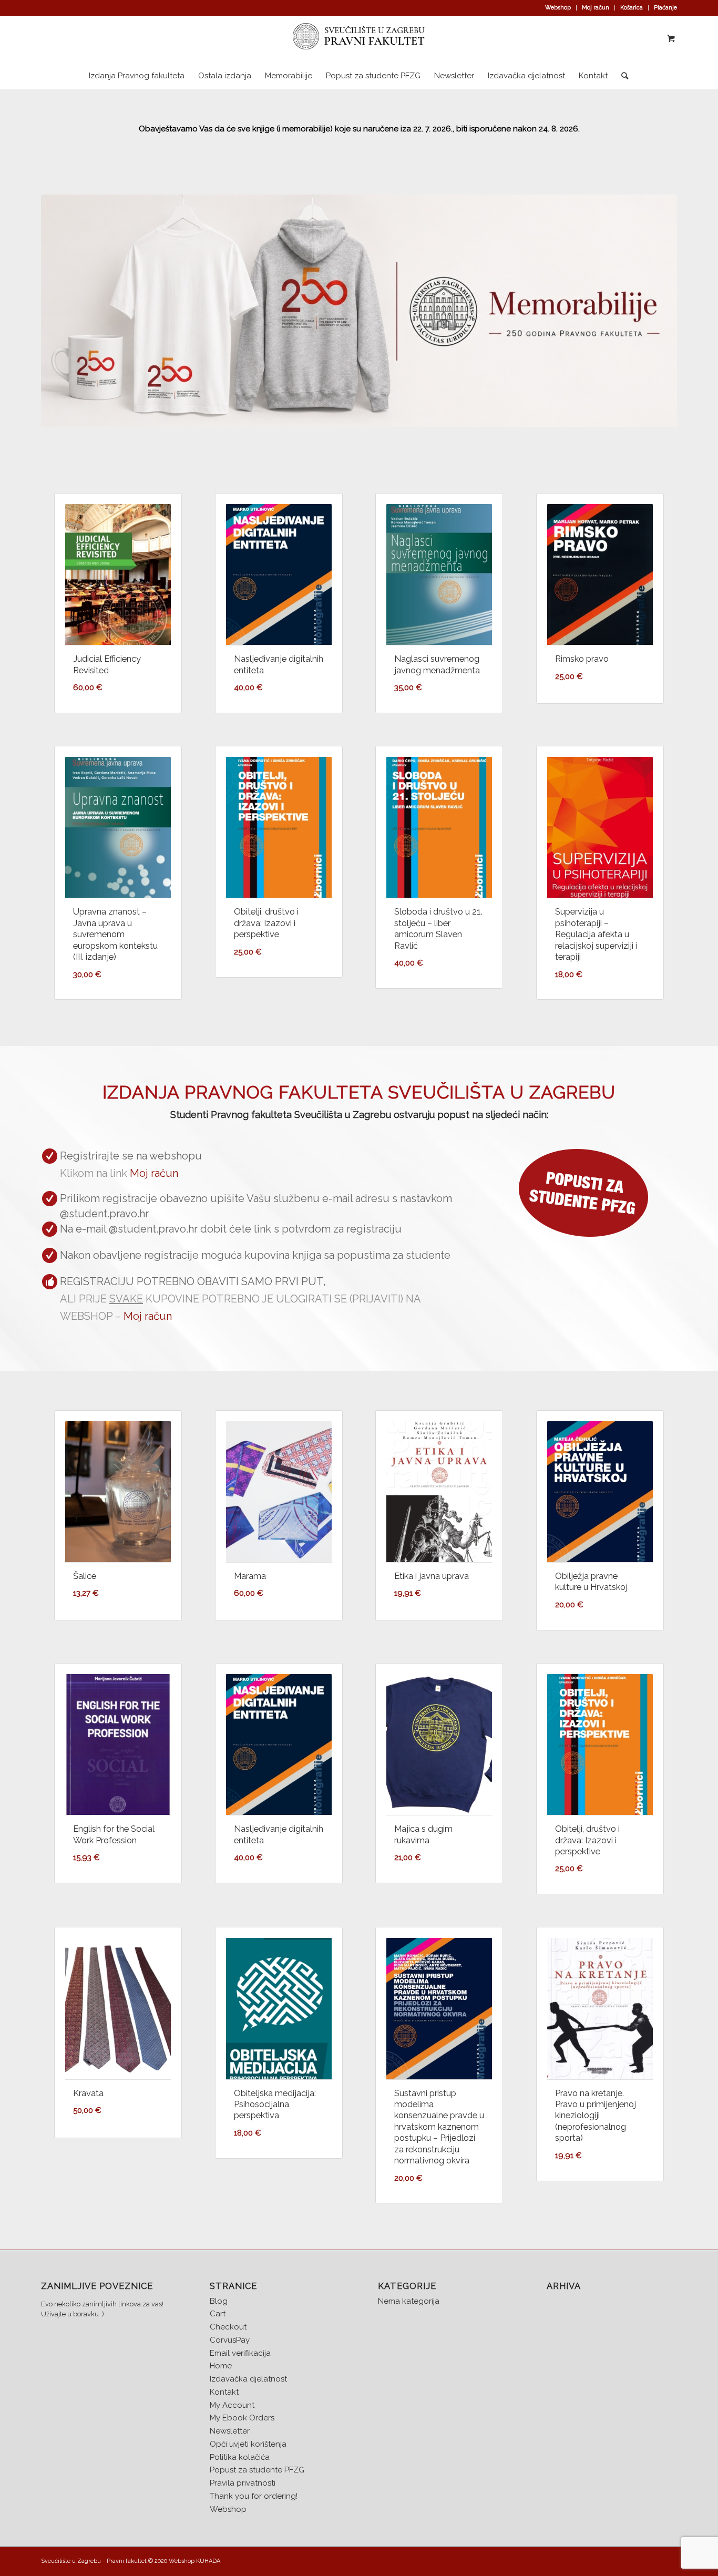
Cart (218, 2314)
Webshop (558, 8)
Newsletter (230, 2431)
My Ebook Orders (242, 2418)
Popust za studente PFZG (257, 2470)
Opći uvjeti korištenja (248, 2444)
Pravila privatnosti (243, 2483)
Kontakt (224, 2392)
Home (221, 2366)
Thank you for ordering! (254, 2496)
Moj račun (596, 8)
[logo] (359, 39)
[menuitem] (558, 8)
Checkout (228, 2327)
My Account (232, 2405)
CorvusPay (230, 2340)
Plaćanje (665, 8)
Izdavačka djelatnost (248, 2379)
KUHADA (208, 2561)
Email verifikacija (240, 2353)
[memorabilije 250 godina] (359, 311)
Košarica (632, 8)
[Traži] (621, 76)
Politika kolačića (240, 2457)
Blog (219, 2301)
